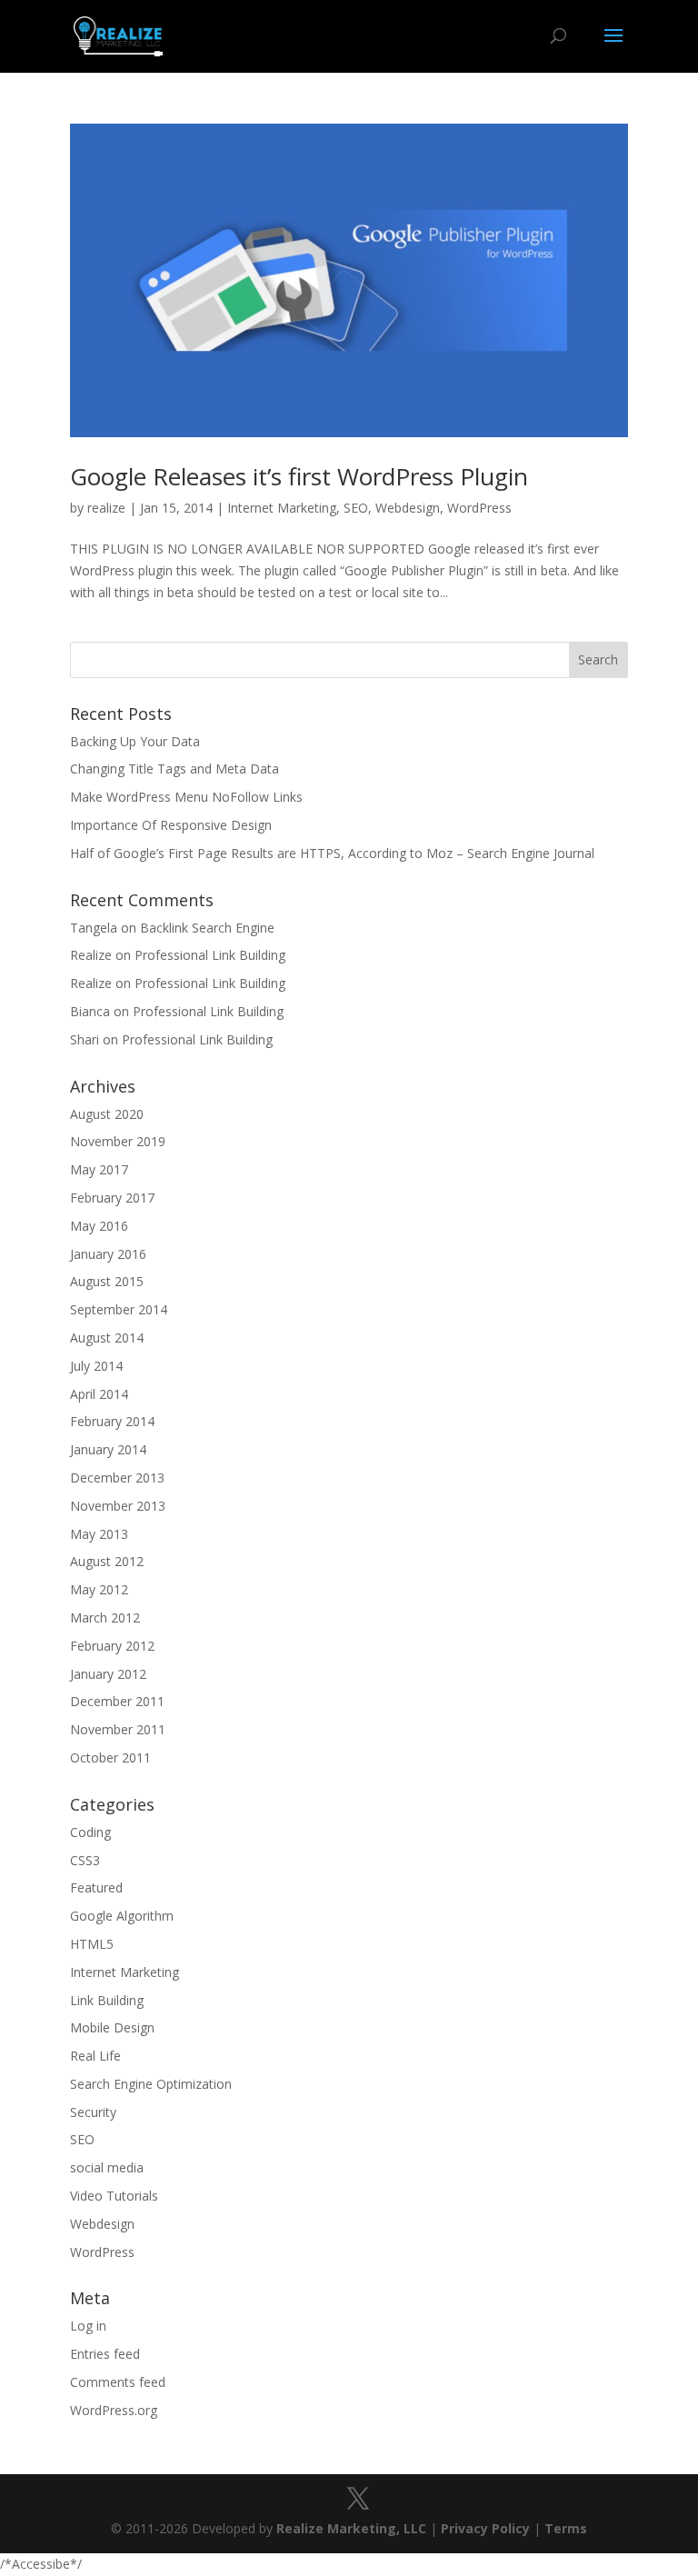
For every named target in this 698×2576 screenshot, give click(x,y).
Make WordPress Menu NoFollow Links (186, 797)
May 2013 (99, 1534)
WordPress (479, 508)
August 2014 (107, 1338)
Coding (90, 1832)
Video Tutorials (114, 2196)
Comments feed (118, 2382)
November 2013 (118, 1506)
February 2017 (112, 1198)
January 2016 (108, 1254)
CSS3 (85, 1860)
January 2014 (108, 1449)
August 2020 (107, 1114)
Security (93, 2112)
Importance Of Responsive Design (171, 825)
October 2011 (110, 1757)
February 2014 (112, 1421)
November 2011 (118, 1729)
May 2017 (99, 1169)
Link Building (107, 2000)
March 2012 (105, 1617)
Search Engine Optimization (151, 2084)
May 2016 (99, 1226)
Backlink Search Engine (207, 928)
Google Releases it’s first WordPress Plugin (299, 476)
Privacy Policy (485, 2528)
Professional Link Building (210, 955)
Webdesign (408, 508)
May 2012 (99, 1589)
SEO (356, 508)
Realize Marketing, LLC (351, 2528)
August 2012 (107, 1561)
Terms (566, 2528)
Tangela (94, 928)
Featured (96, 1887)
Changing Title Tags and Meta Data (174, 769)
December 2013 (117, 1478)
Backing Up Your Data (135, 741)
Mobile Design (112, 2027)
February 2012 (112, 1646)
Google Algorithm (122, 1916)
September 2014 (119, 1309)
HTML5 (92, 1944)
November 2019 (118, 1141)
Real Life (95, 2056)
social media (107, 2167)
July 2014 (96, 1366)
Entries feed (105, 2354)
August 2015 (107, 1281)
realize (106, 508)
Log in (88, 2326)
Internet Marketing (282, 508)
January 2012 (108, 1674)
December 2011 (117, 1701)
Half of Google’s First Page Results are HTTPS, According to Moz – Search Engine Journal (332, 853)
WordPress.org (114, 2410)
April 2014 (99, 1394)
